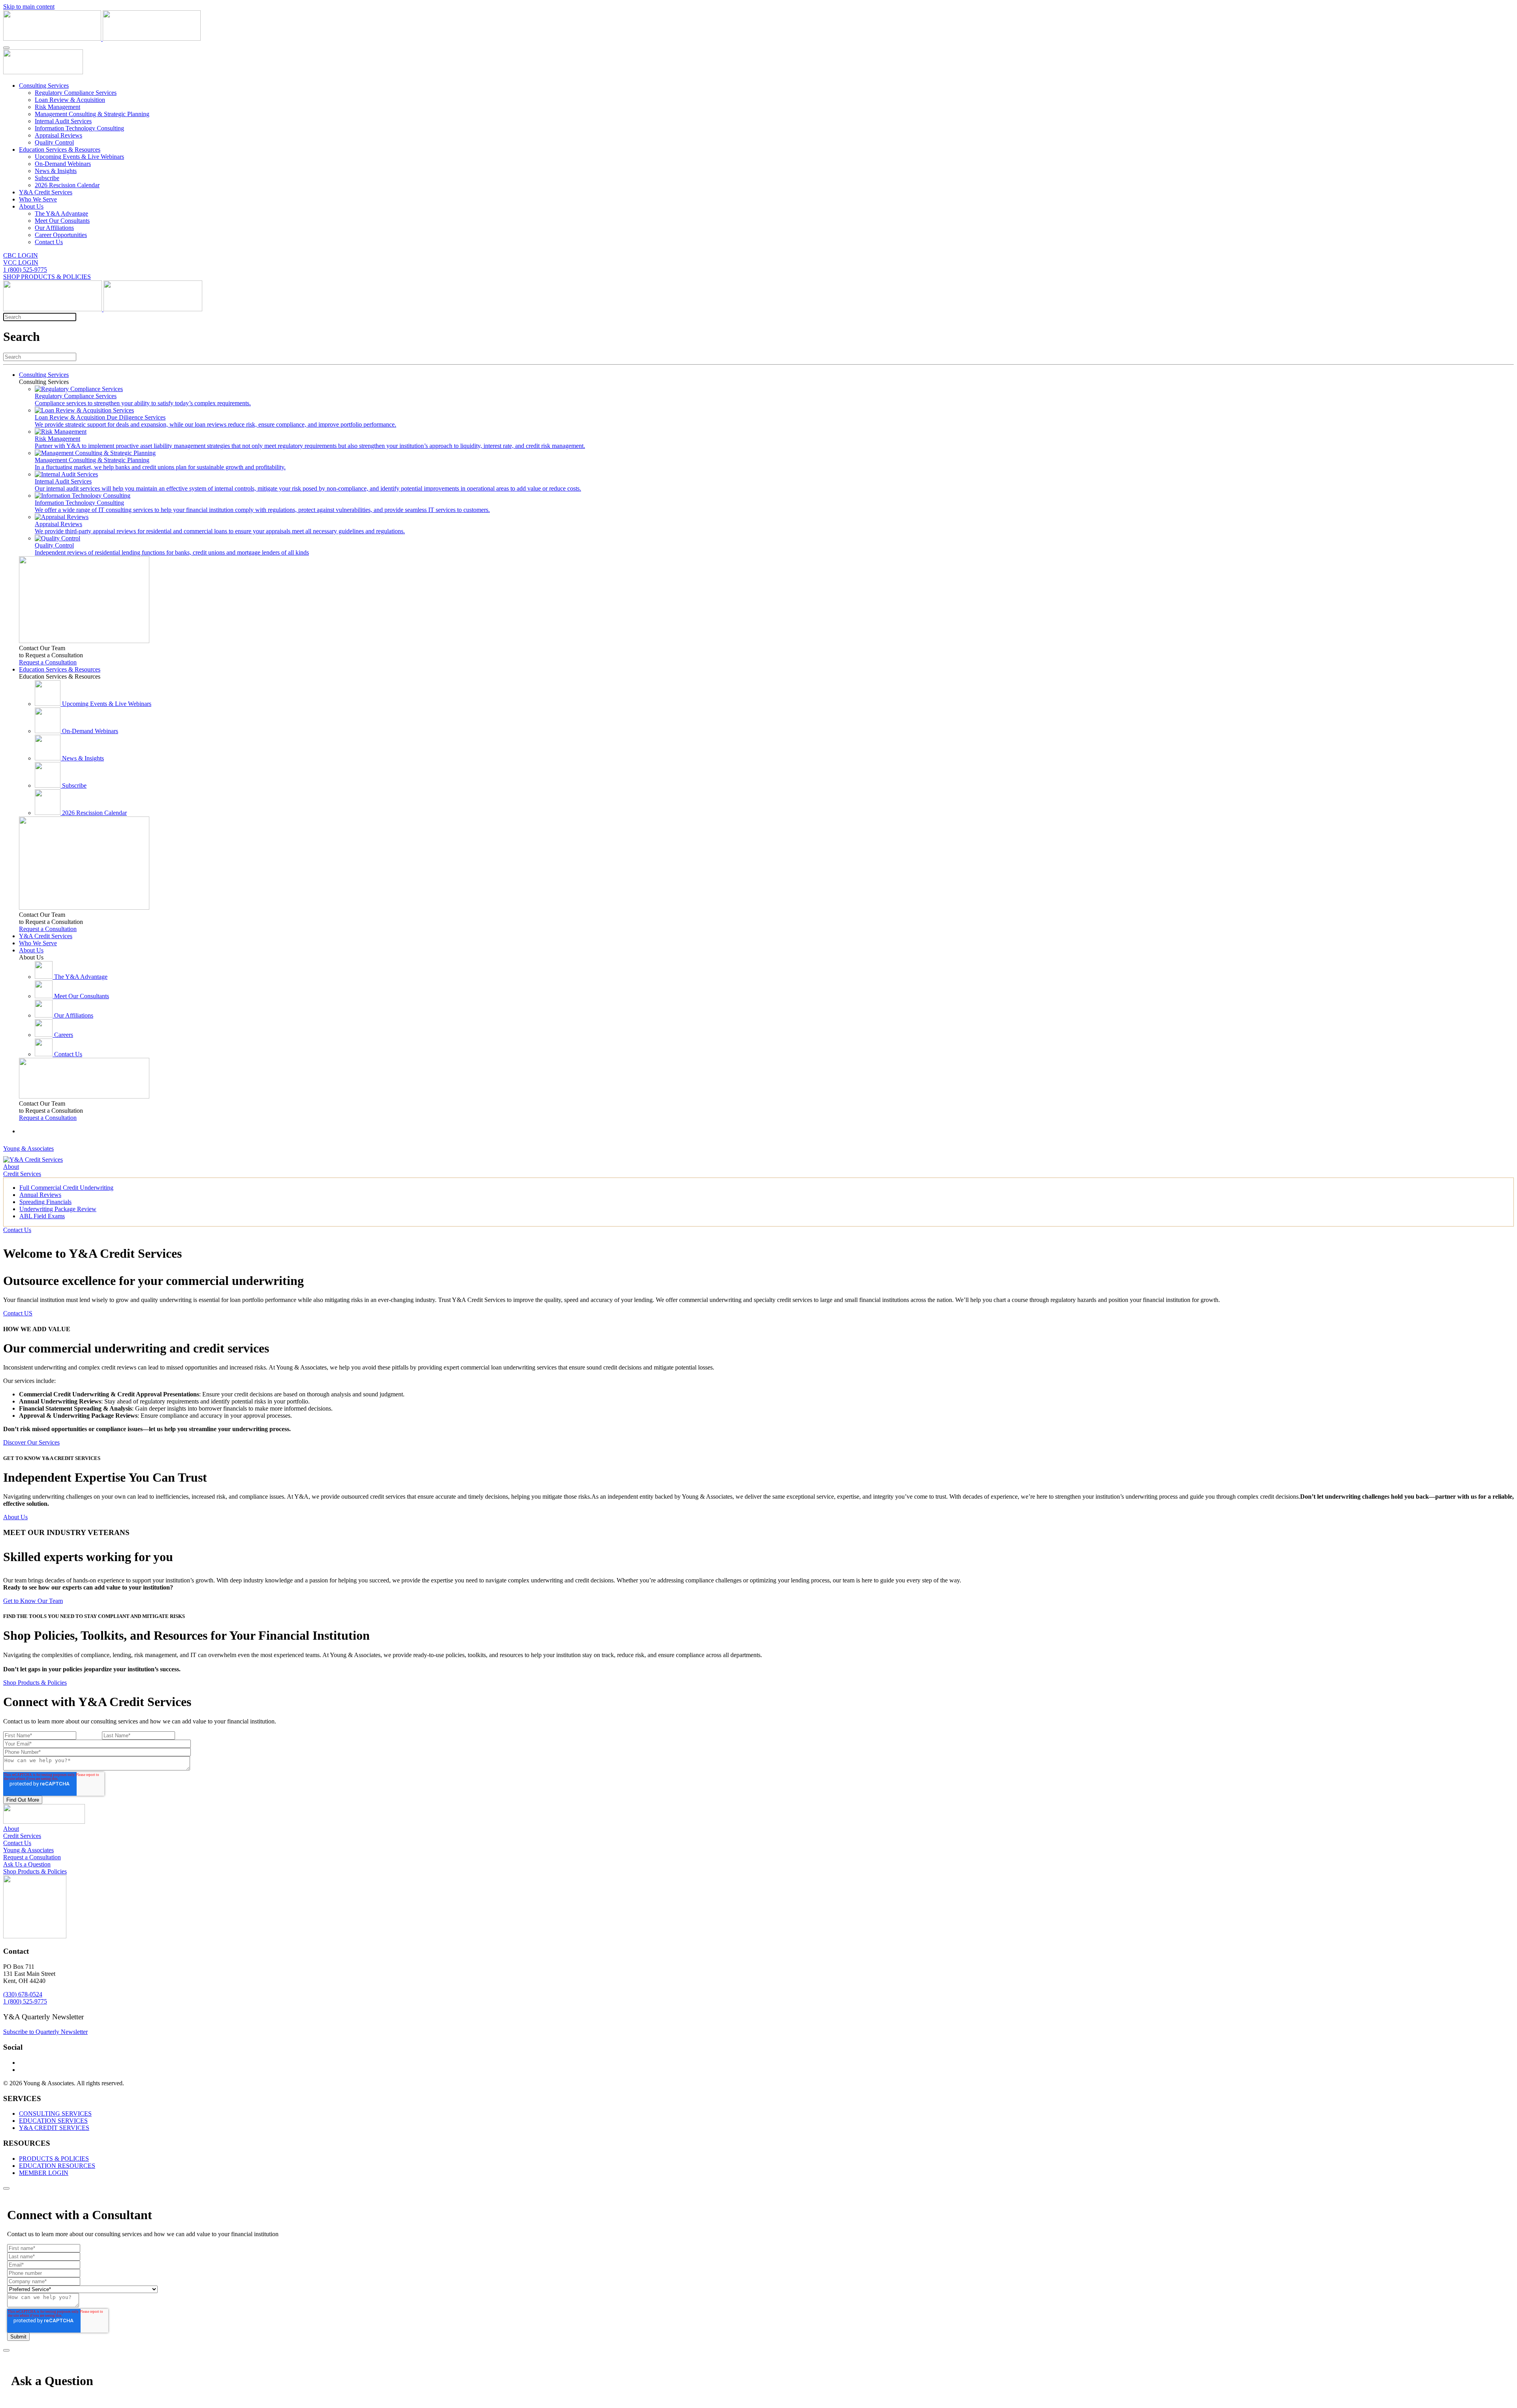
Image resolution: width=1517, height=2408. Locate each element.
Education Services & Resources (60, 150)
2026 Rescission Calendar (67, 185)
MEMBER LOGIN (44, 2173)
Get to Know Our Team (33, 1601)
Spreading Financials (45, 1202)
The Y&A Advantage (61, 214)
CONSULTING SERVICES (55, 2114)
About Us (31, 206)
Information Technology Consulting (79, 128)
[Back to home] (102, 39)
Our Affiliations (54, 228)
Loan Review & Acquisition (70, 100)
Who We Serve (38, 199)
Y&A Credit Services (46, 192)
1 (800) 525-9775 (25, 270)
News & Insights (56, 171)
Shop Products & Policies (35, 1683)
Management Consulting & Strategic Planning (92, 114)
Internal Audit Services (63, 121)
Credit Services (22, 1174)
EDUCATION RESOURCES (57, 2166)
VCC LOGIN (21, 262)
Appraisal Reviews (58, 135)
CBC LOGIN (21, 255)
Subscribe (47, 178)
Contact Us (49, 242)
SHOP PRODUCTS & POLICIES (47, 277)
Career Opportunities (61, 235)
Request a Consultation (48, 662)
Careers (64, 1035)
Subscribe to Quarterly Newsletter (45, 2032)
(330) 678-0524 (23, 1994)
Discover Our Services (31, 1442)
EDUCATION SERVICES (53, 2121)
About (11, 1167)
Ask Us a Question (27, 1864)
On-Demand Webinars (63, 164)
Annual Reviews (40, 1195)
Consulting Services (44, 86)
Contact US (18, 1313)
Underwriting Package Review (58, 1209)
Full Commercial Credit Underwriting (66, 1188)
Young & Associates (28, 1149)
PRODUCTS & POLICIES (54, 2159)
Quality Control (54, 142)
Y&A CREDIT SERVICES (54, 2128)
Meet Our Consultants (62, 221)
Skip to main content (29, 7)
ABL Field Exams (42, 1216)
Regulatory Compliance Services (76, 93)
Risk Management (57, 107)
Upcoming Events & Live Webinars (79, 157)
